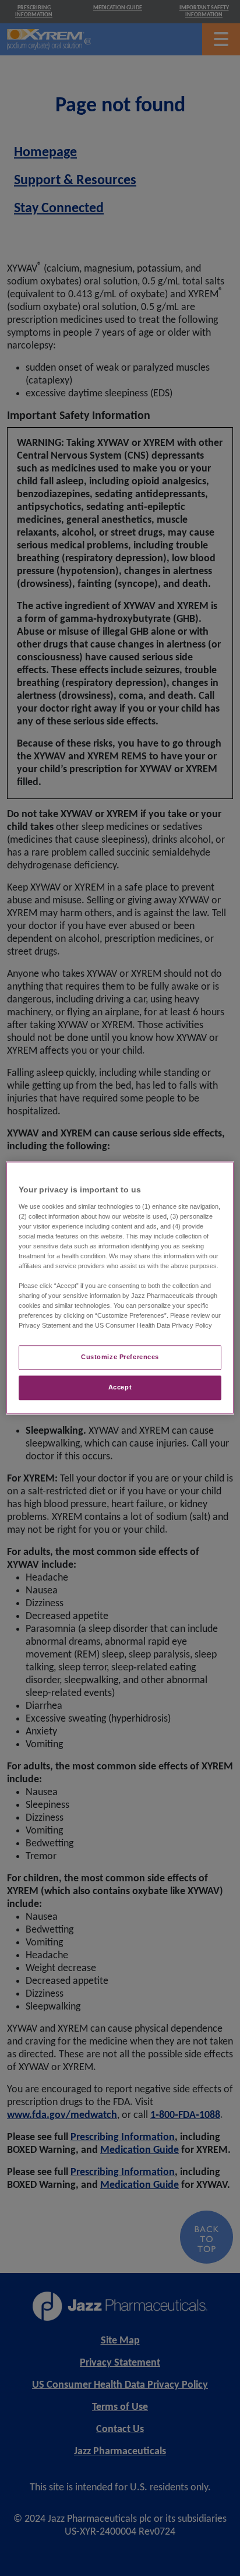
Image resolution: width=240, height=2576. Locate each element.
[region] (120, 1288)
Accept (120, 1388)
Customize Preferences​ (120, 1357)
